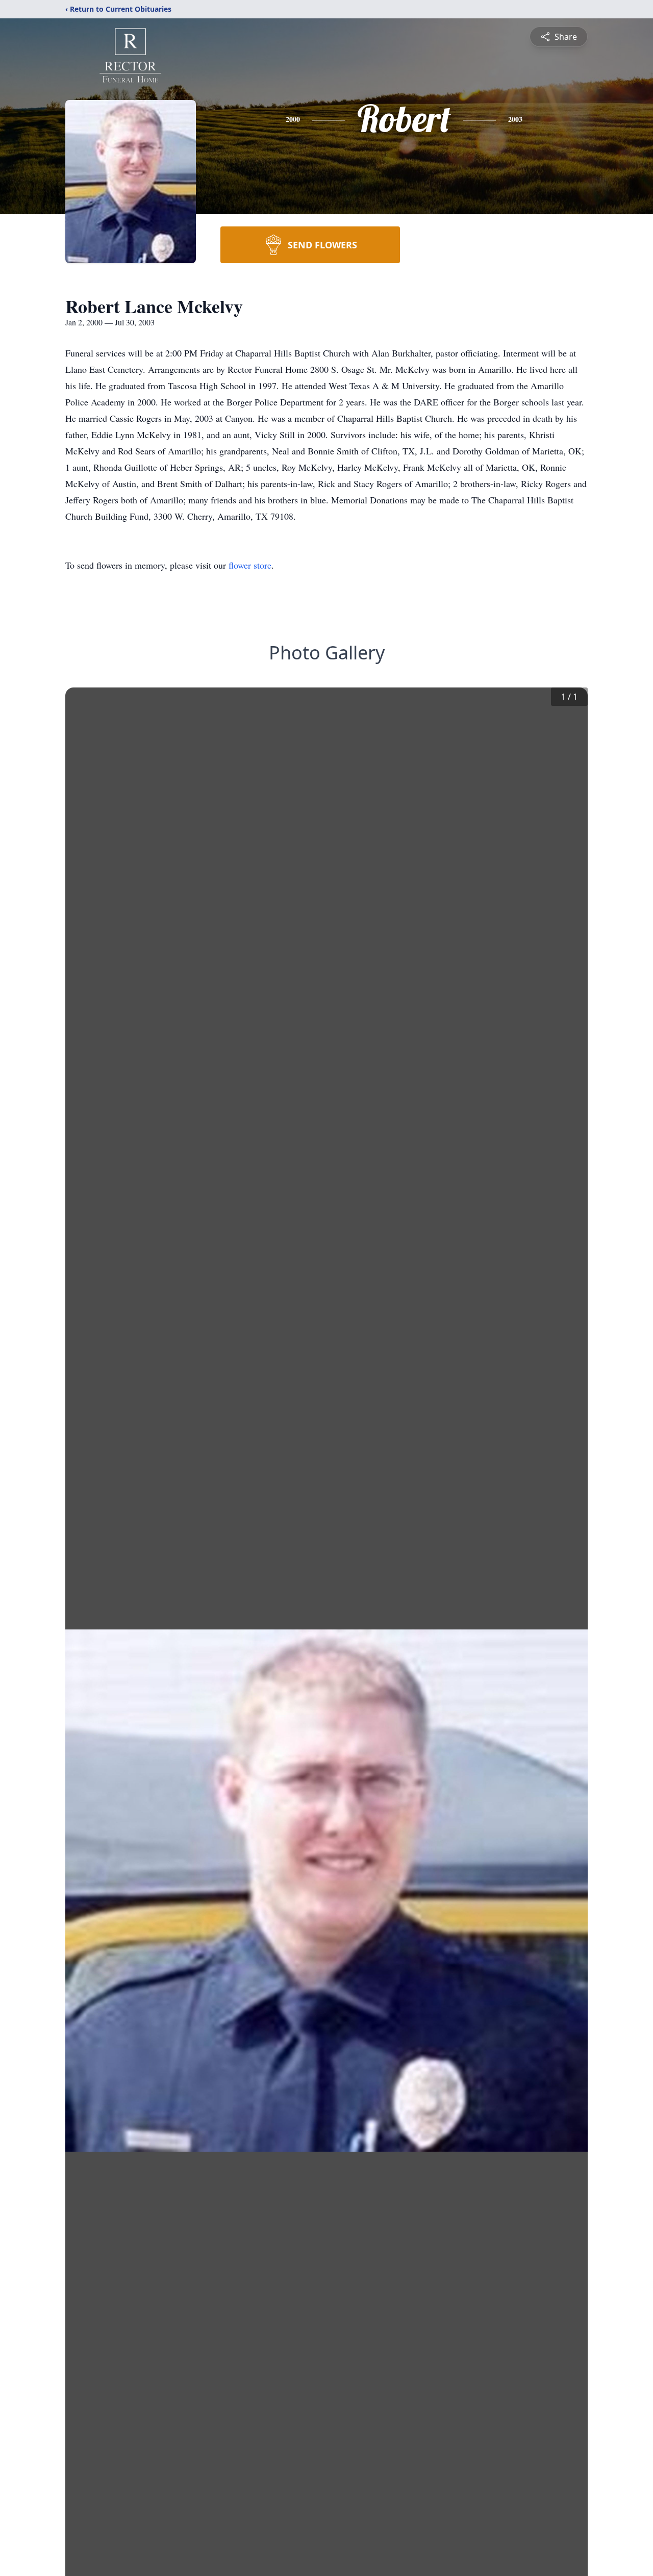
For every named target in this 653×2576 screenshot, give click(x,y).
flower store (250, 565)
